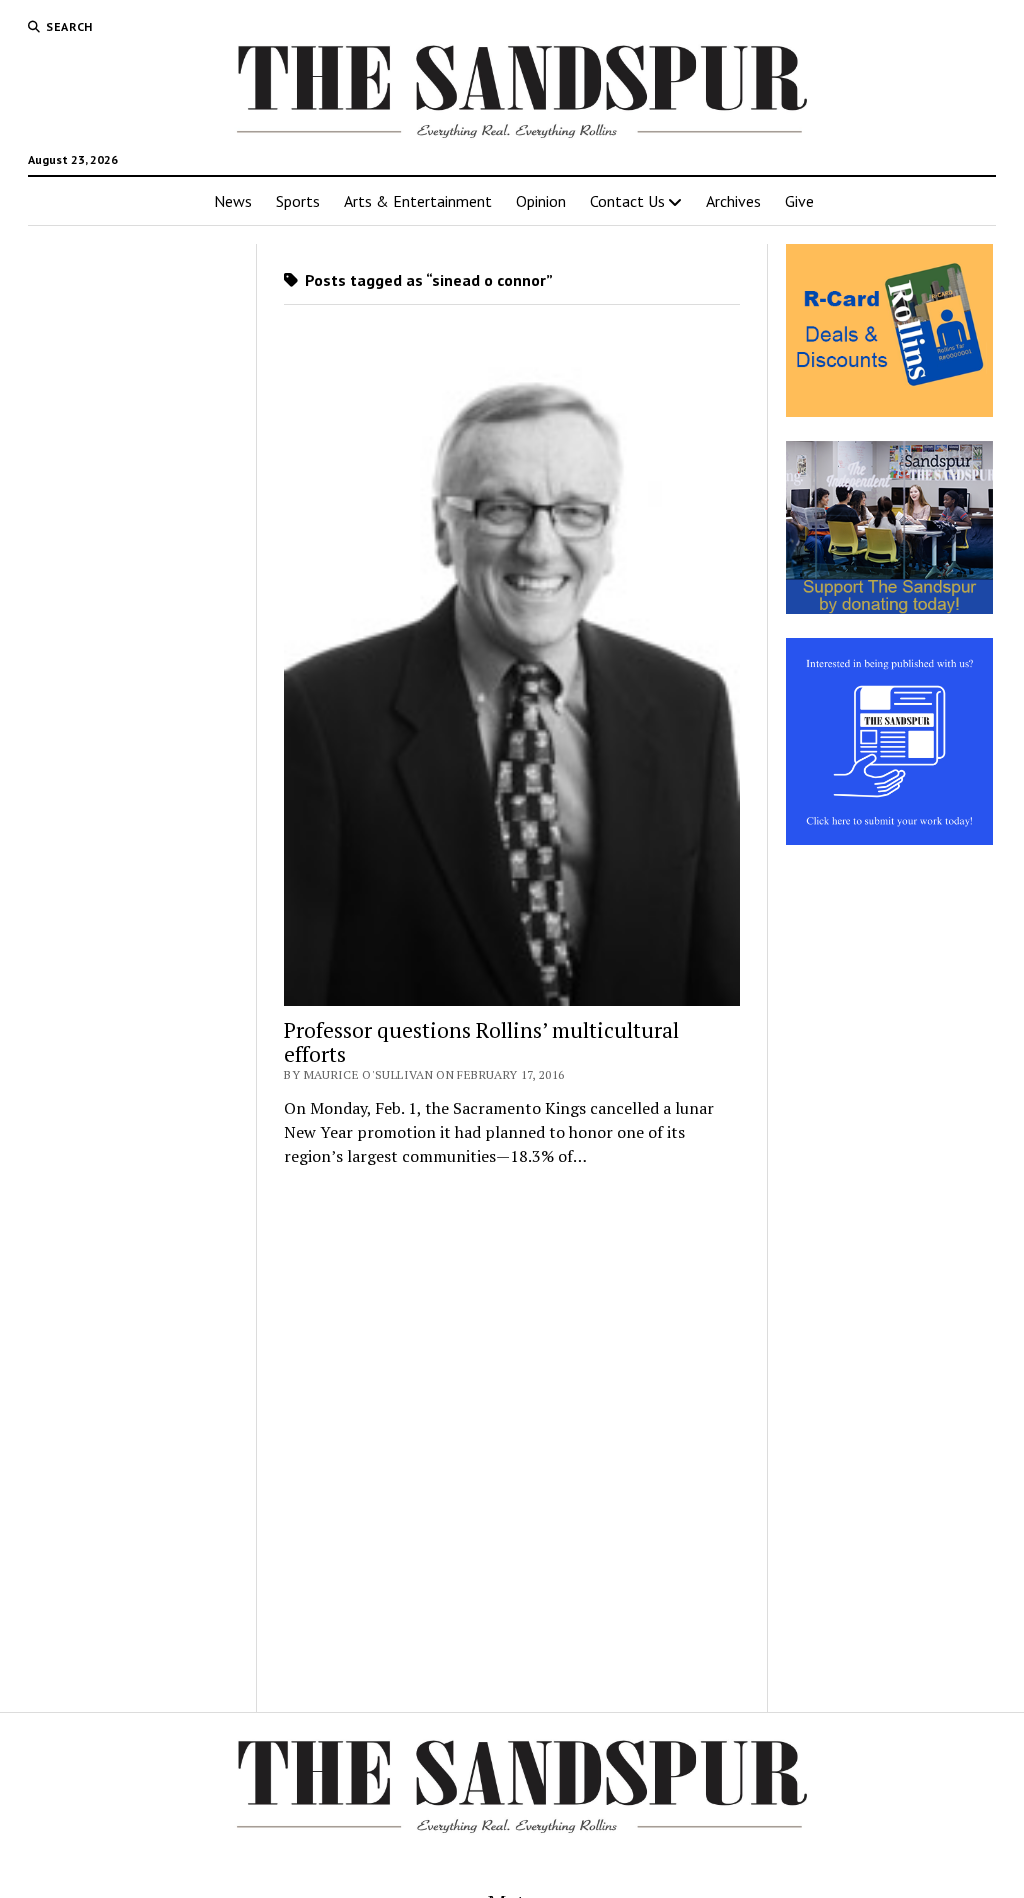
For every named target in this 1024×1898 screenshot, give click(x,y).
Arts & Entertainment (418, 201)
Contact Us (627, 201)
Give (799, 201)
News (233, 201)
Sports (298, 201)
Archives (733, 201)
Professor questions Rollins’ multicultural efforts (481, 1042)
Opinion (541, 201)
